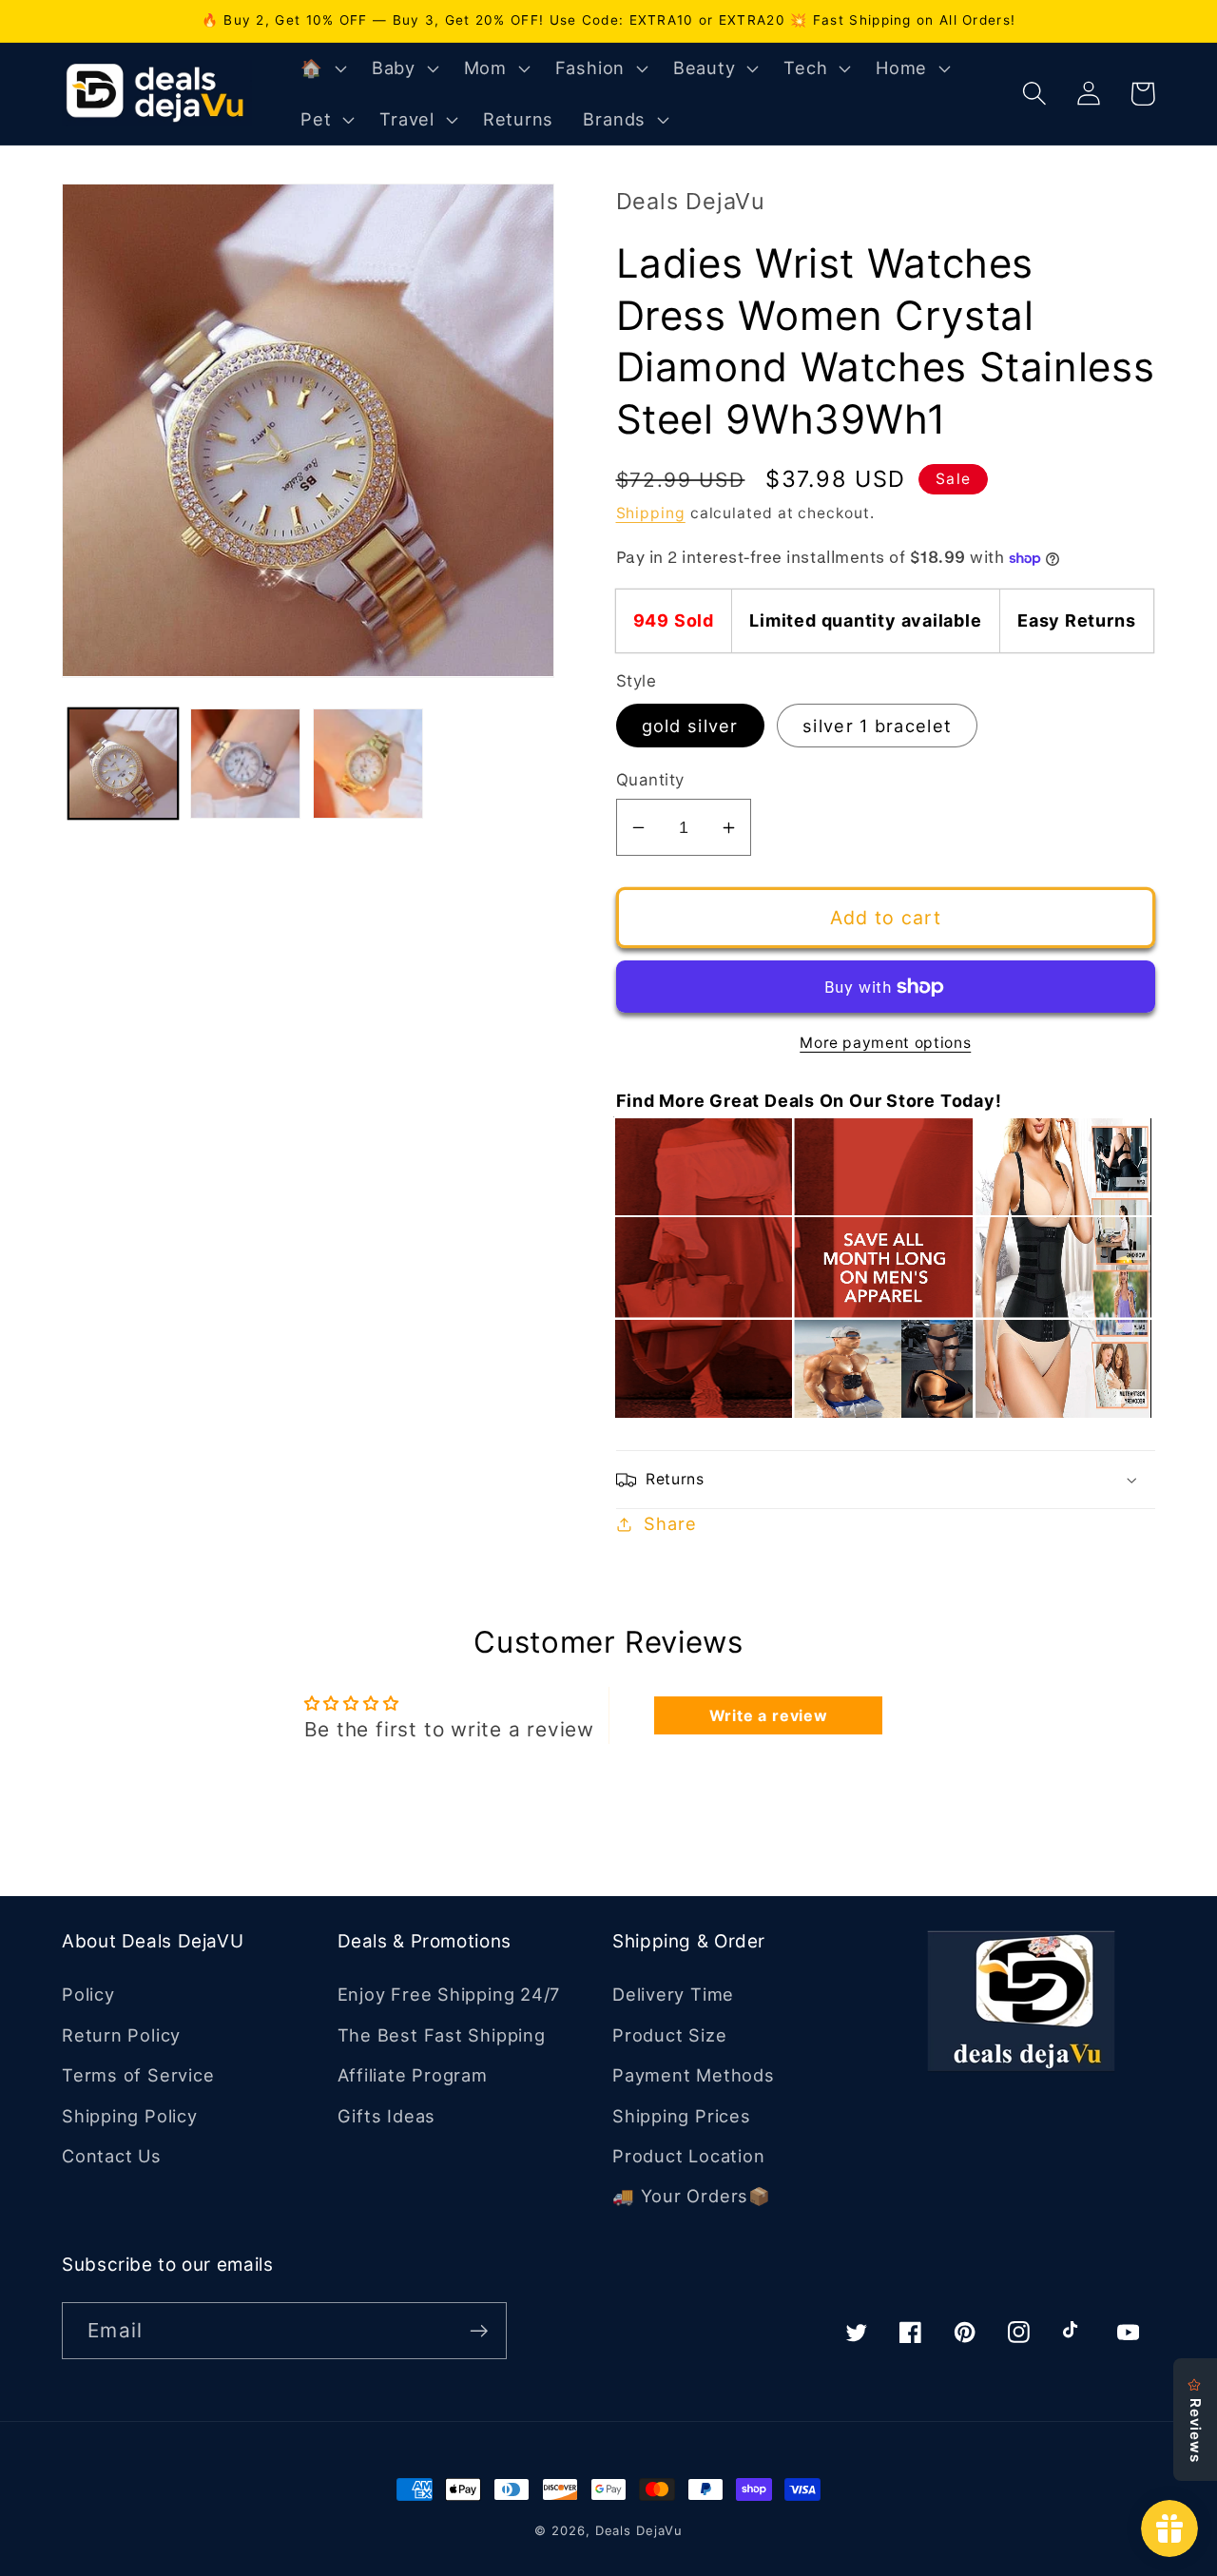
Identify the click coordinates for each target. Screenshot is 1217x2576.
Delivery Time (673, 1994)
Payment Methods (694, 2075)
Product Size (669, 2035)
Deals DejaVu (639, 2530)
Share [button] (670, 1523)
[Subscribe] (479, 2331)
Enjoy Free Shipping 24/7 (449, 1994)
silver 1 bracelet (877, 726)
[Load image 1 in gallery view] (124, 764)
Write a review (769, 1715)
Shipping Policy (130, 2116)
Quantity (650, 780)
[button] (321, 68)
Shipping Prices (682, 2116)
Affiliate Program (413, 2075)
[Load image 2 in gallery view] (245, 764)
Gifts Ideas (387, 2116)
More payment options (885, 1043)
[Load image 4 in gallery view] (368, 764)
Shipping (651, 513)
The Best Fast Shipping (442, 2035)
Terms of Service (138, 2075)
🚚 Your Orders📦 (692, 2196)
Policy (88, 1994)
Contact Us (112, 2156)
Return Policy (121, 2035)
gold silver (690, 726)
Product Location (688, 2156)
